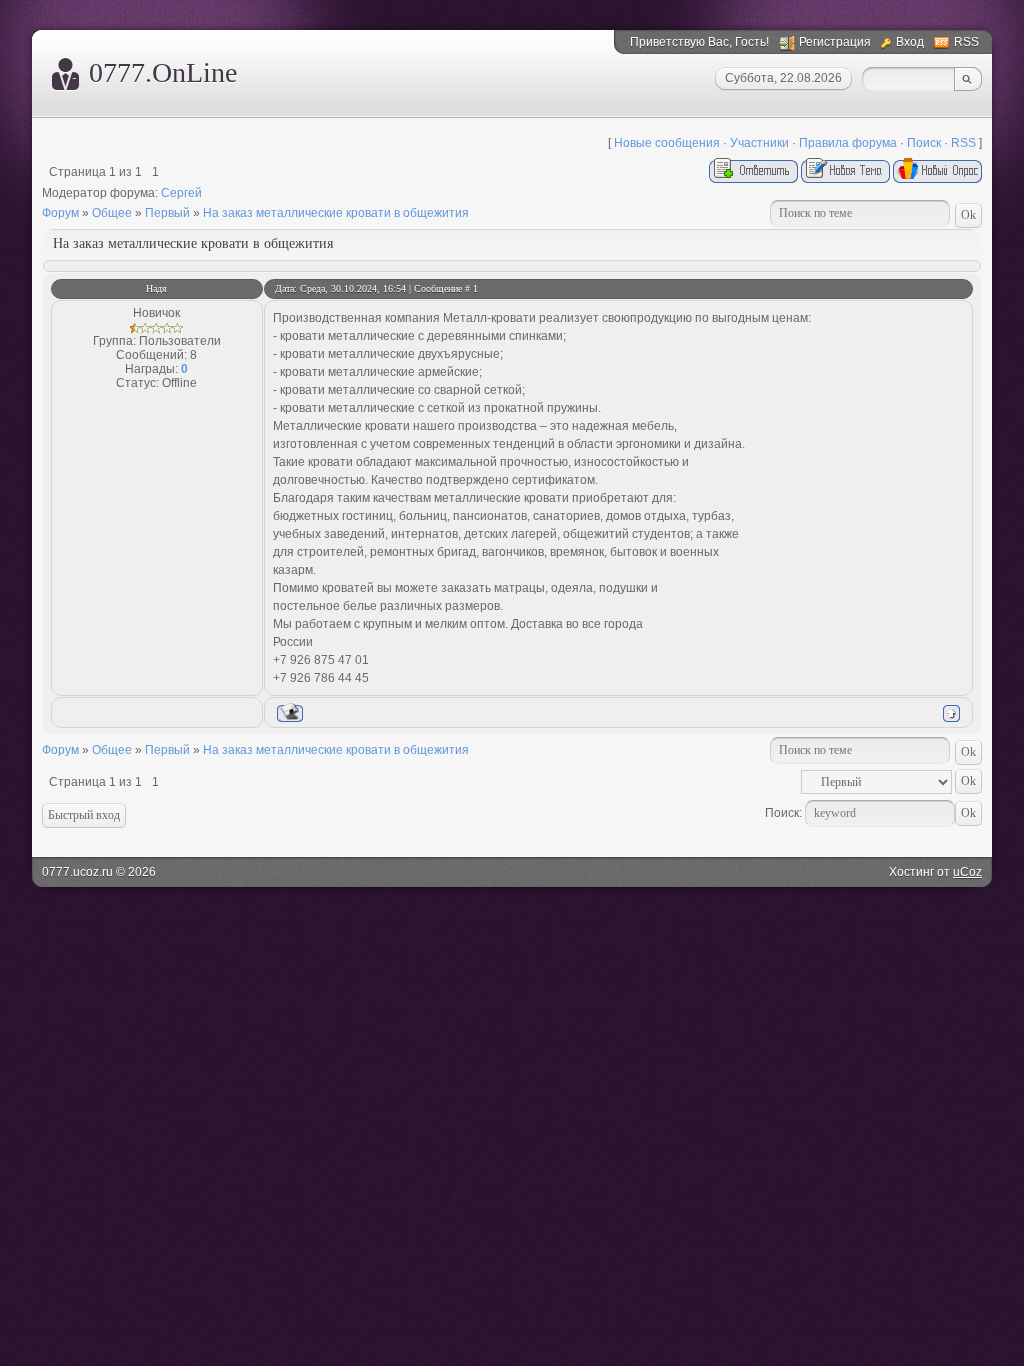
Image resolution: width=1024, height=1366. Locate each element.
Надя (156, 288)
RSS (966, 42)
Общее (112, 213)
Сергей (181, 193)
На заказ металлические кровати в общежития (336, 213)
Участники (759, 143)
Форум (60, 213)
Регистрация (835, 42)
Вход (910, 42)
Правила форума (848, 143)
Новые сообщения (667, 143)
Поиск (924, 143)
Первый (167, 213)
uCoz (967, 872)
